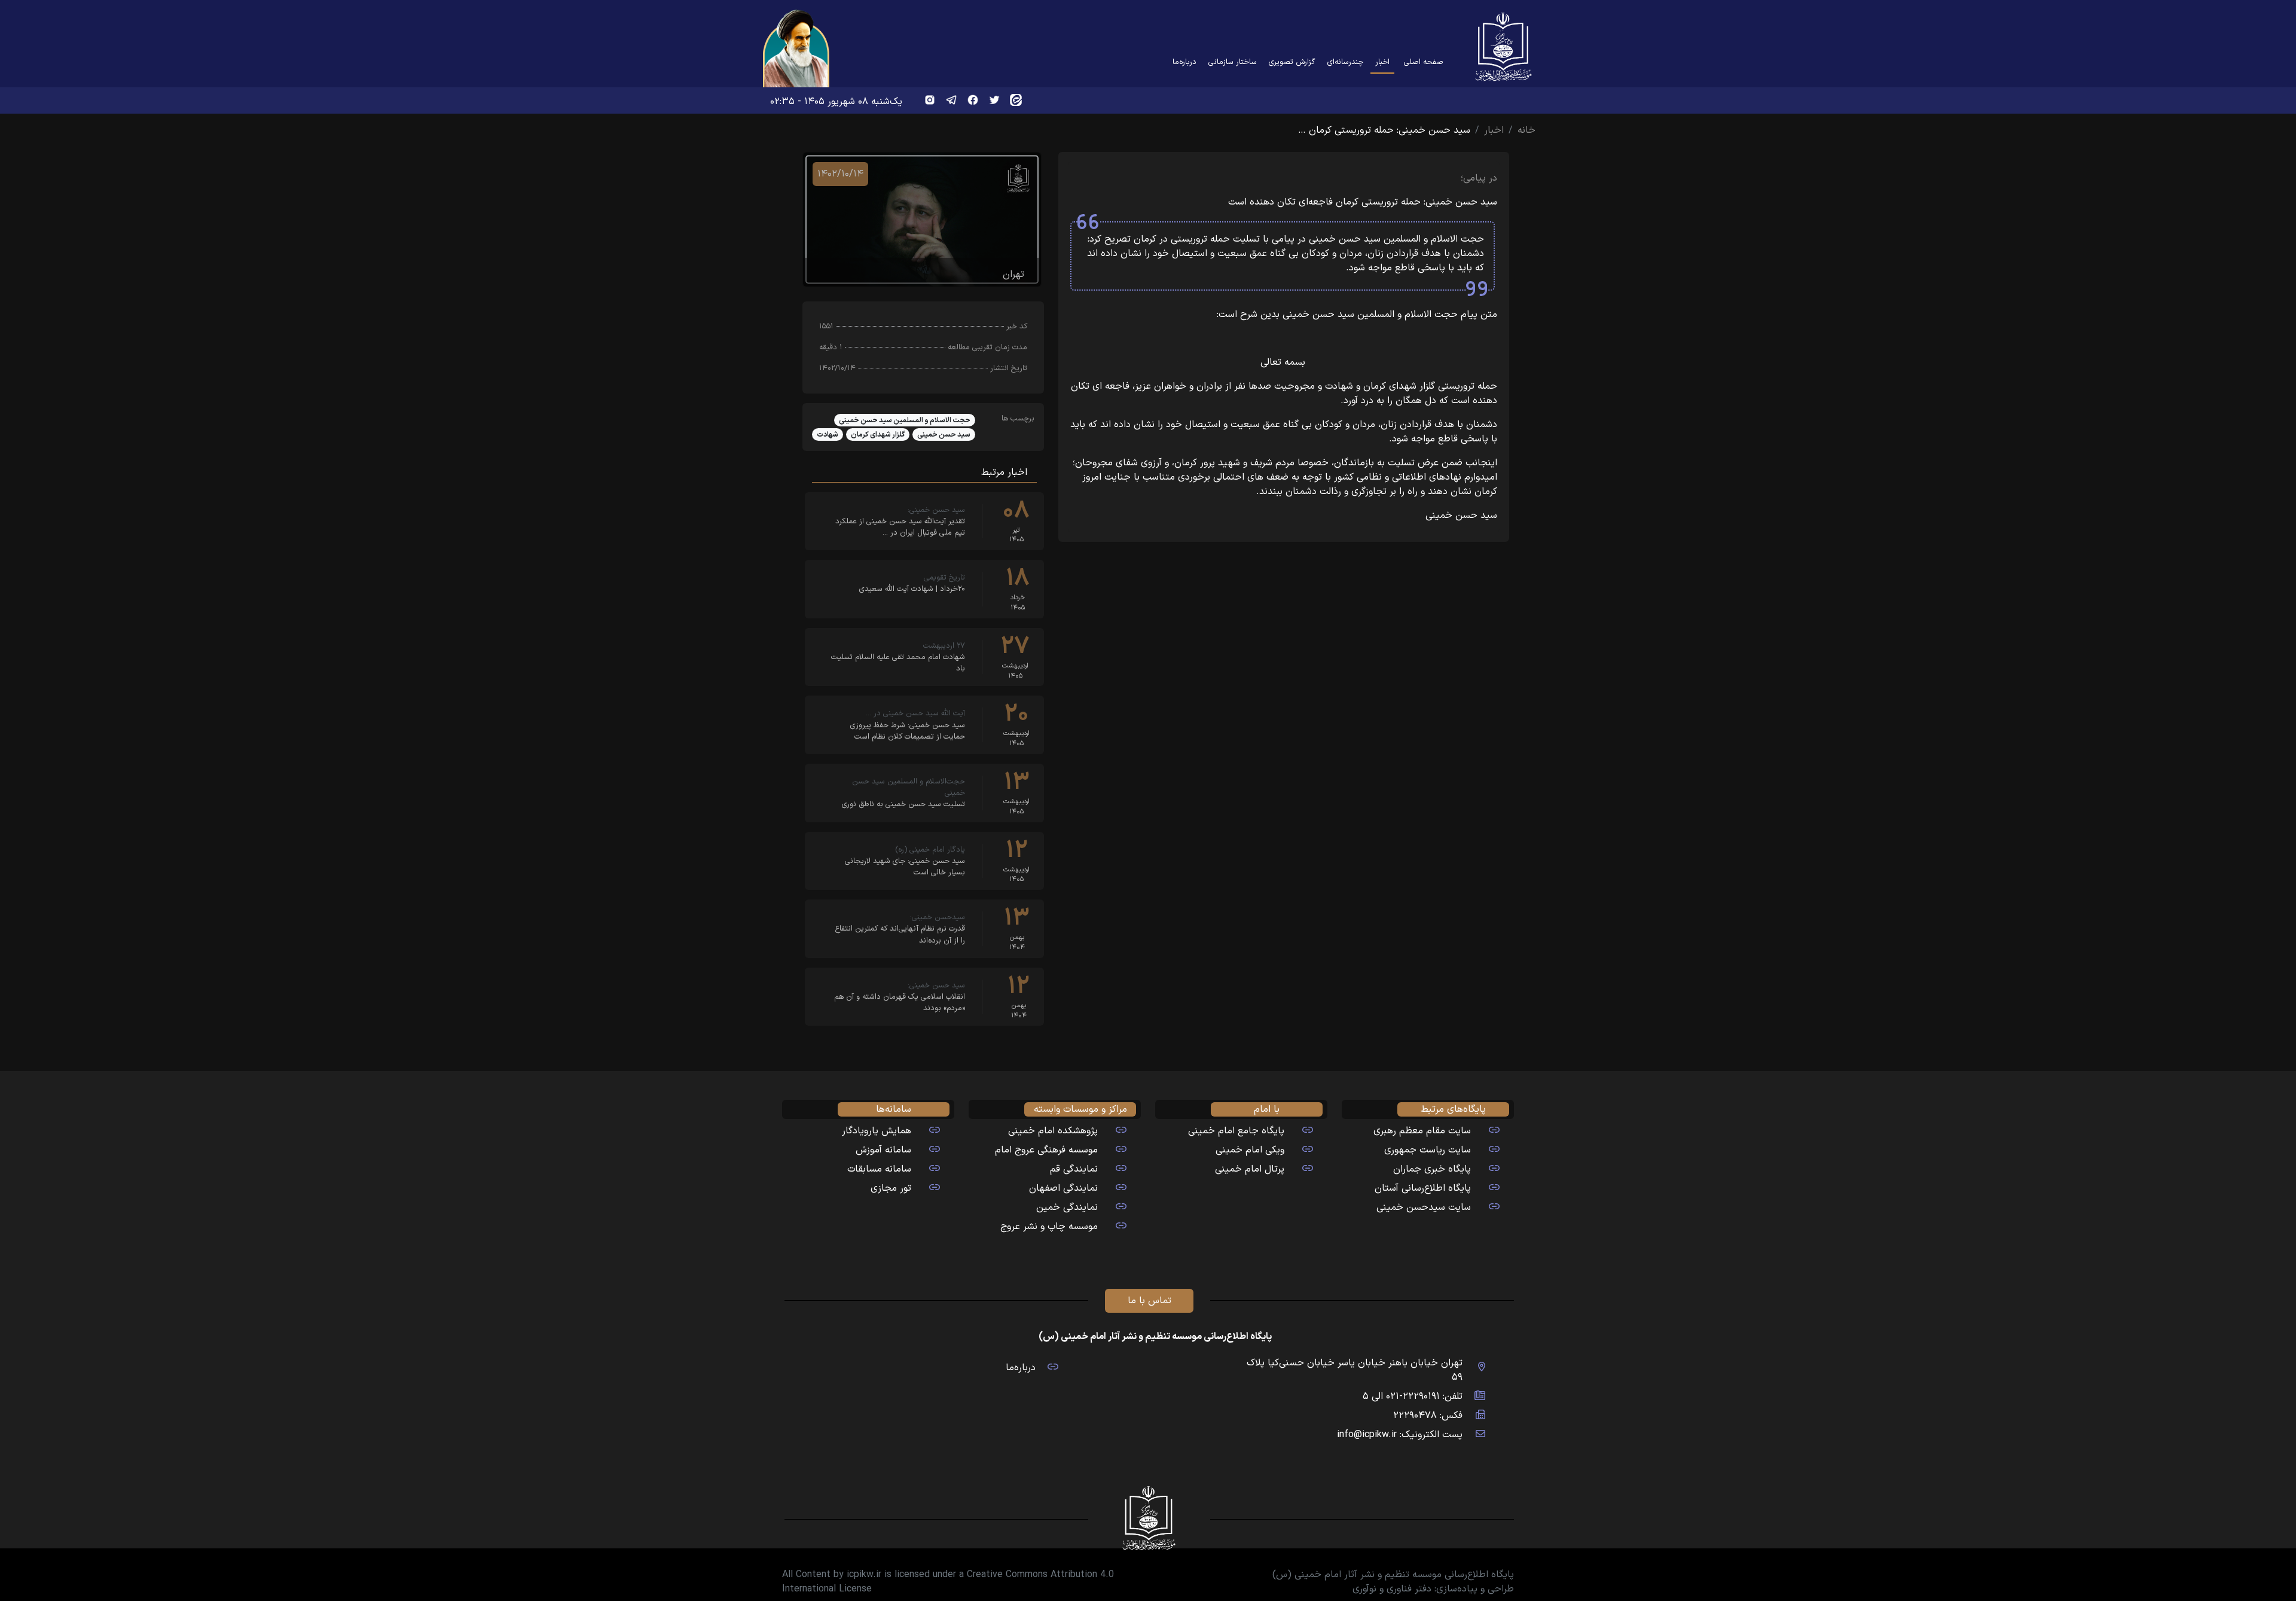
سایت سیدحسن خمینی (1424, 1207)
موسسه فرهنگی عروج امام (1046, 1150)
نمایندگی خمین (1067, 1207)
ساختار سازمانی (1233, 62)
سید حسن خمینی (944, 435)
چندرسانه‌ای (1345, 62)
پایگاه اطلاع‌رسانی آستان (1423, 1188)
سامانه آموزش (883, 1150)
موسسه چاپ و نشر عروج (1049, 1227)
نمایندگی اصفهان (1063, 1188)
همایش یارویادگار (877, 1131)
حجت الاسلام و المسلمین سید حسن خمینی (905, 420)
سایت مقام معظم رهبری (1422, 1131)
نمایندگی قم (1074, 1169)
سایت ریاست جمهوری (1428, 1150)
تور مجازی (891, 1188)
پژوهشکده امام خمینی (1053, 1131)
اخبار (1380, 62)
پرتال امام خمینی (1250, 1169)
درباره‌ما (1184, 62)
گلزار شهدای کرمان (878, 435)
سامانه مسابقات (879, 1169)
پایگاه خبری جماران (1432, 1169)
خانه (1526, 130)
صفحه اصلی (1424, 62)
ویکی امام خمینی (1250, 1150)
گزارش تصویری (1292, 62)
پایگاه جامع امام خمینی (1236, 1131)
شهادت (828, 435)
